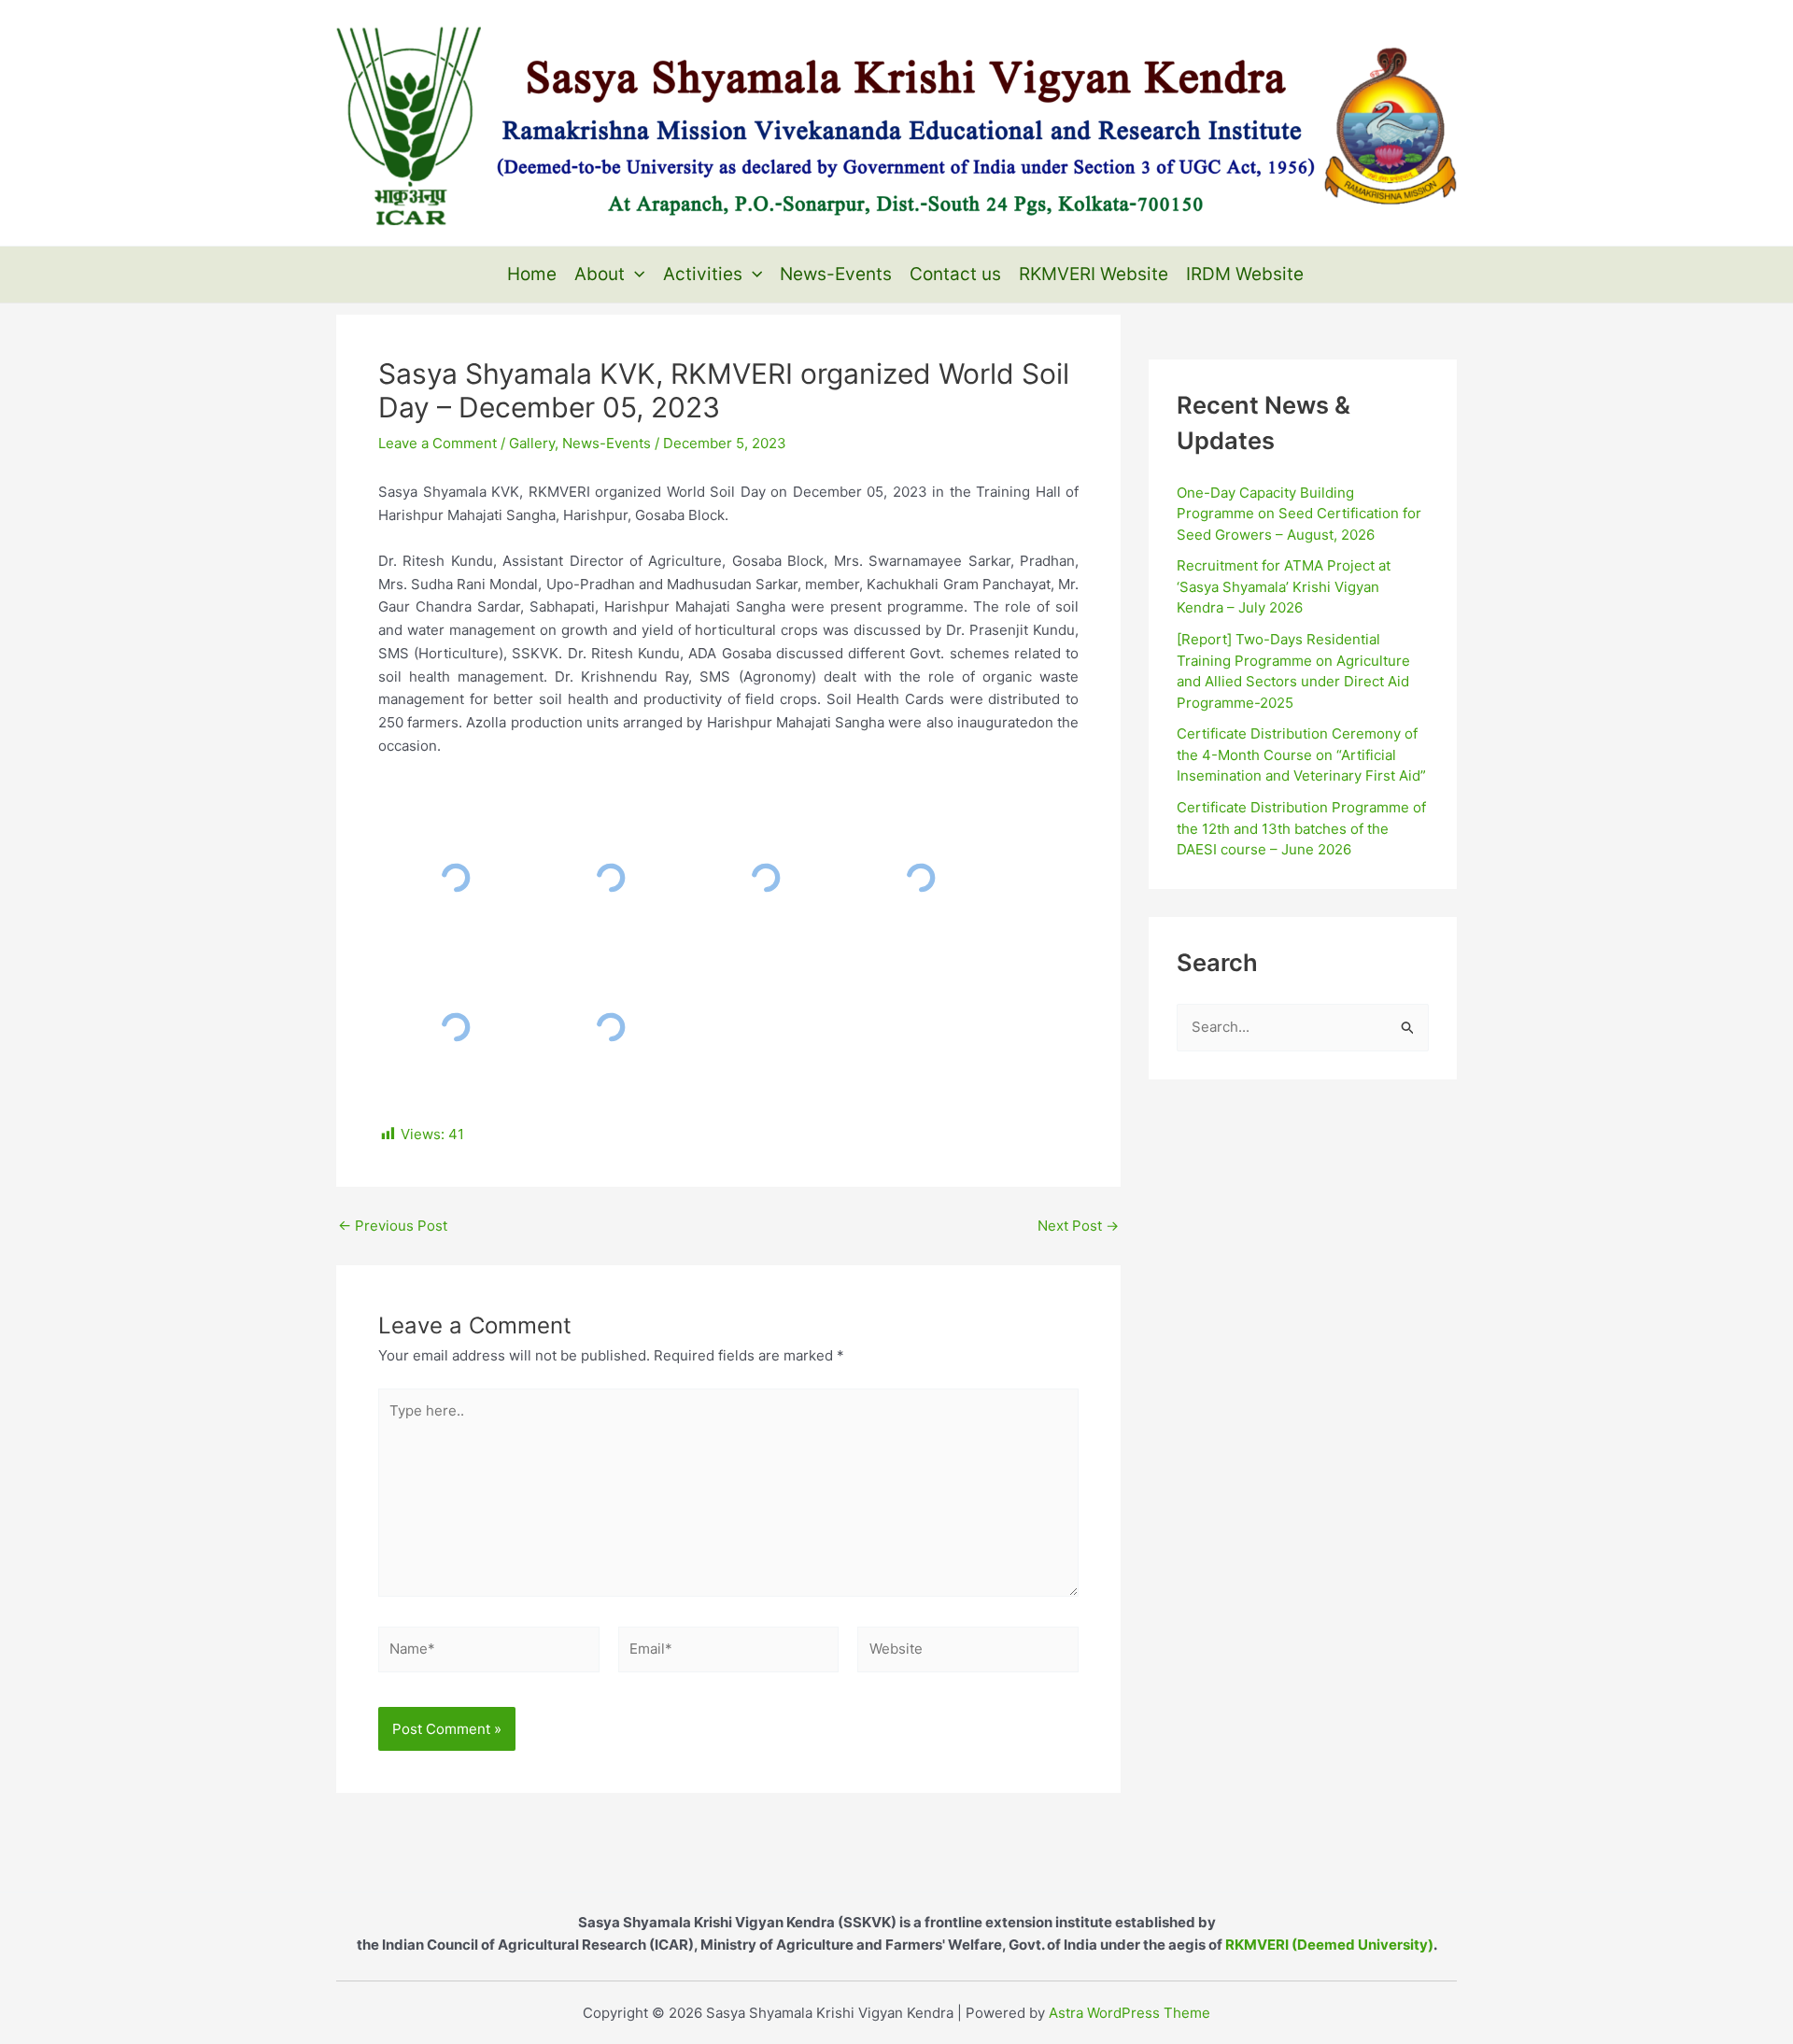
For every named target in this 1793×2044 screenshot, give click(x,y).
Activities (703, 274)
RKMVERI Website (1094, 274)
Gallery (532, 443)
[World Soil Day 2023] (456, 878)
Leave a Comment (438, 443)
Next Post (1078, 1226)
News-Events (836, 274)
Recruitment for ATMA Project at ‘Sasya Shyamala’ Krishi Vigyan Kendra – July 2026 (1284, 586)
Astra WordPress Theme (1129, 2013)
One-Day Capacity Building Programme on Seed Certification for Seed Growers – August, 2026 (1299, 514)
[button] (635, 275)
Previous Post (393, 1226)
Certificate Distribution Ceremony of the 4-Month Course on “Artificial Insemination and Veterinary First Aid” (1301, 754)
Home (532, 274)
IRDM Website (1245, 274)
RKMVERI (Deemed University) (1329, 1945)
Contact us (955, 274)
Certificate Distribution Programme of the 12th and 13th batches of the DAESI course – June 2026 (1301, 828)
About (600, 274)
